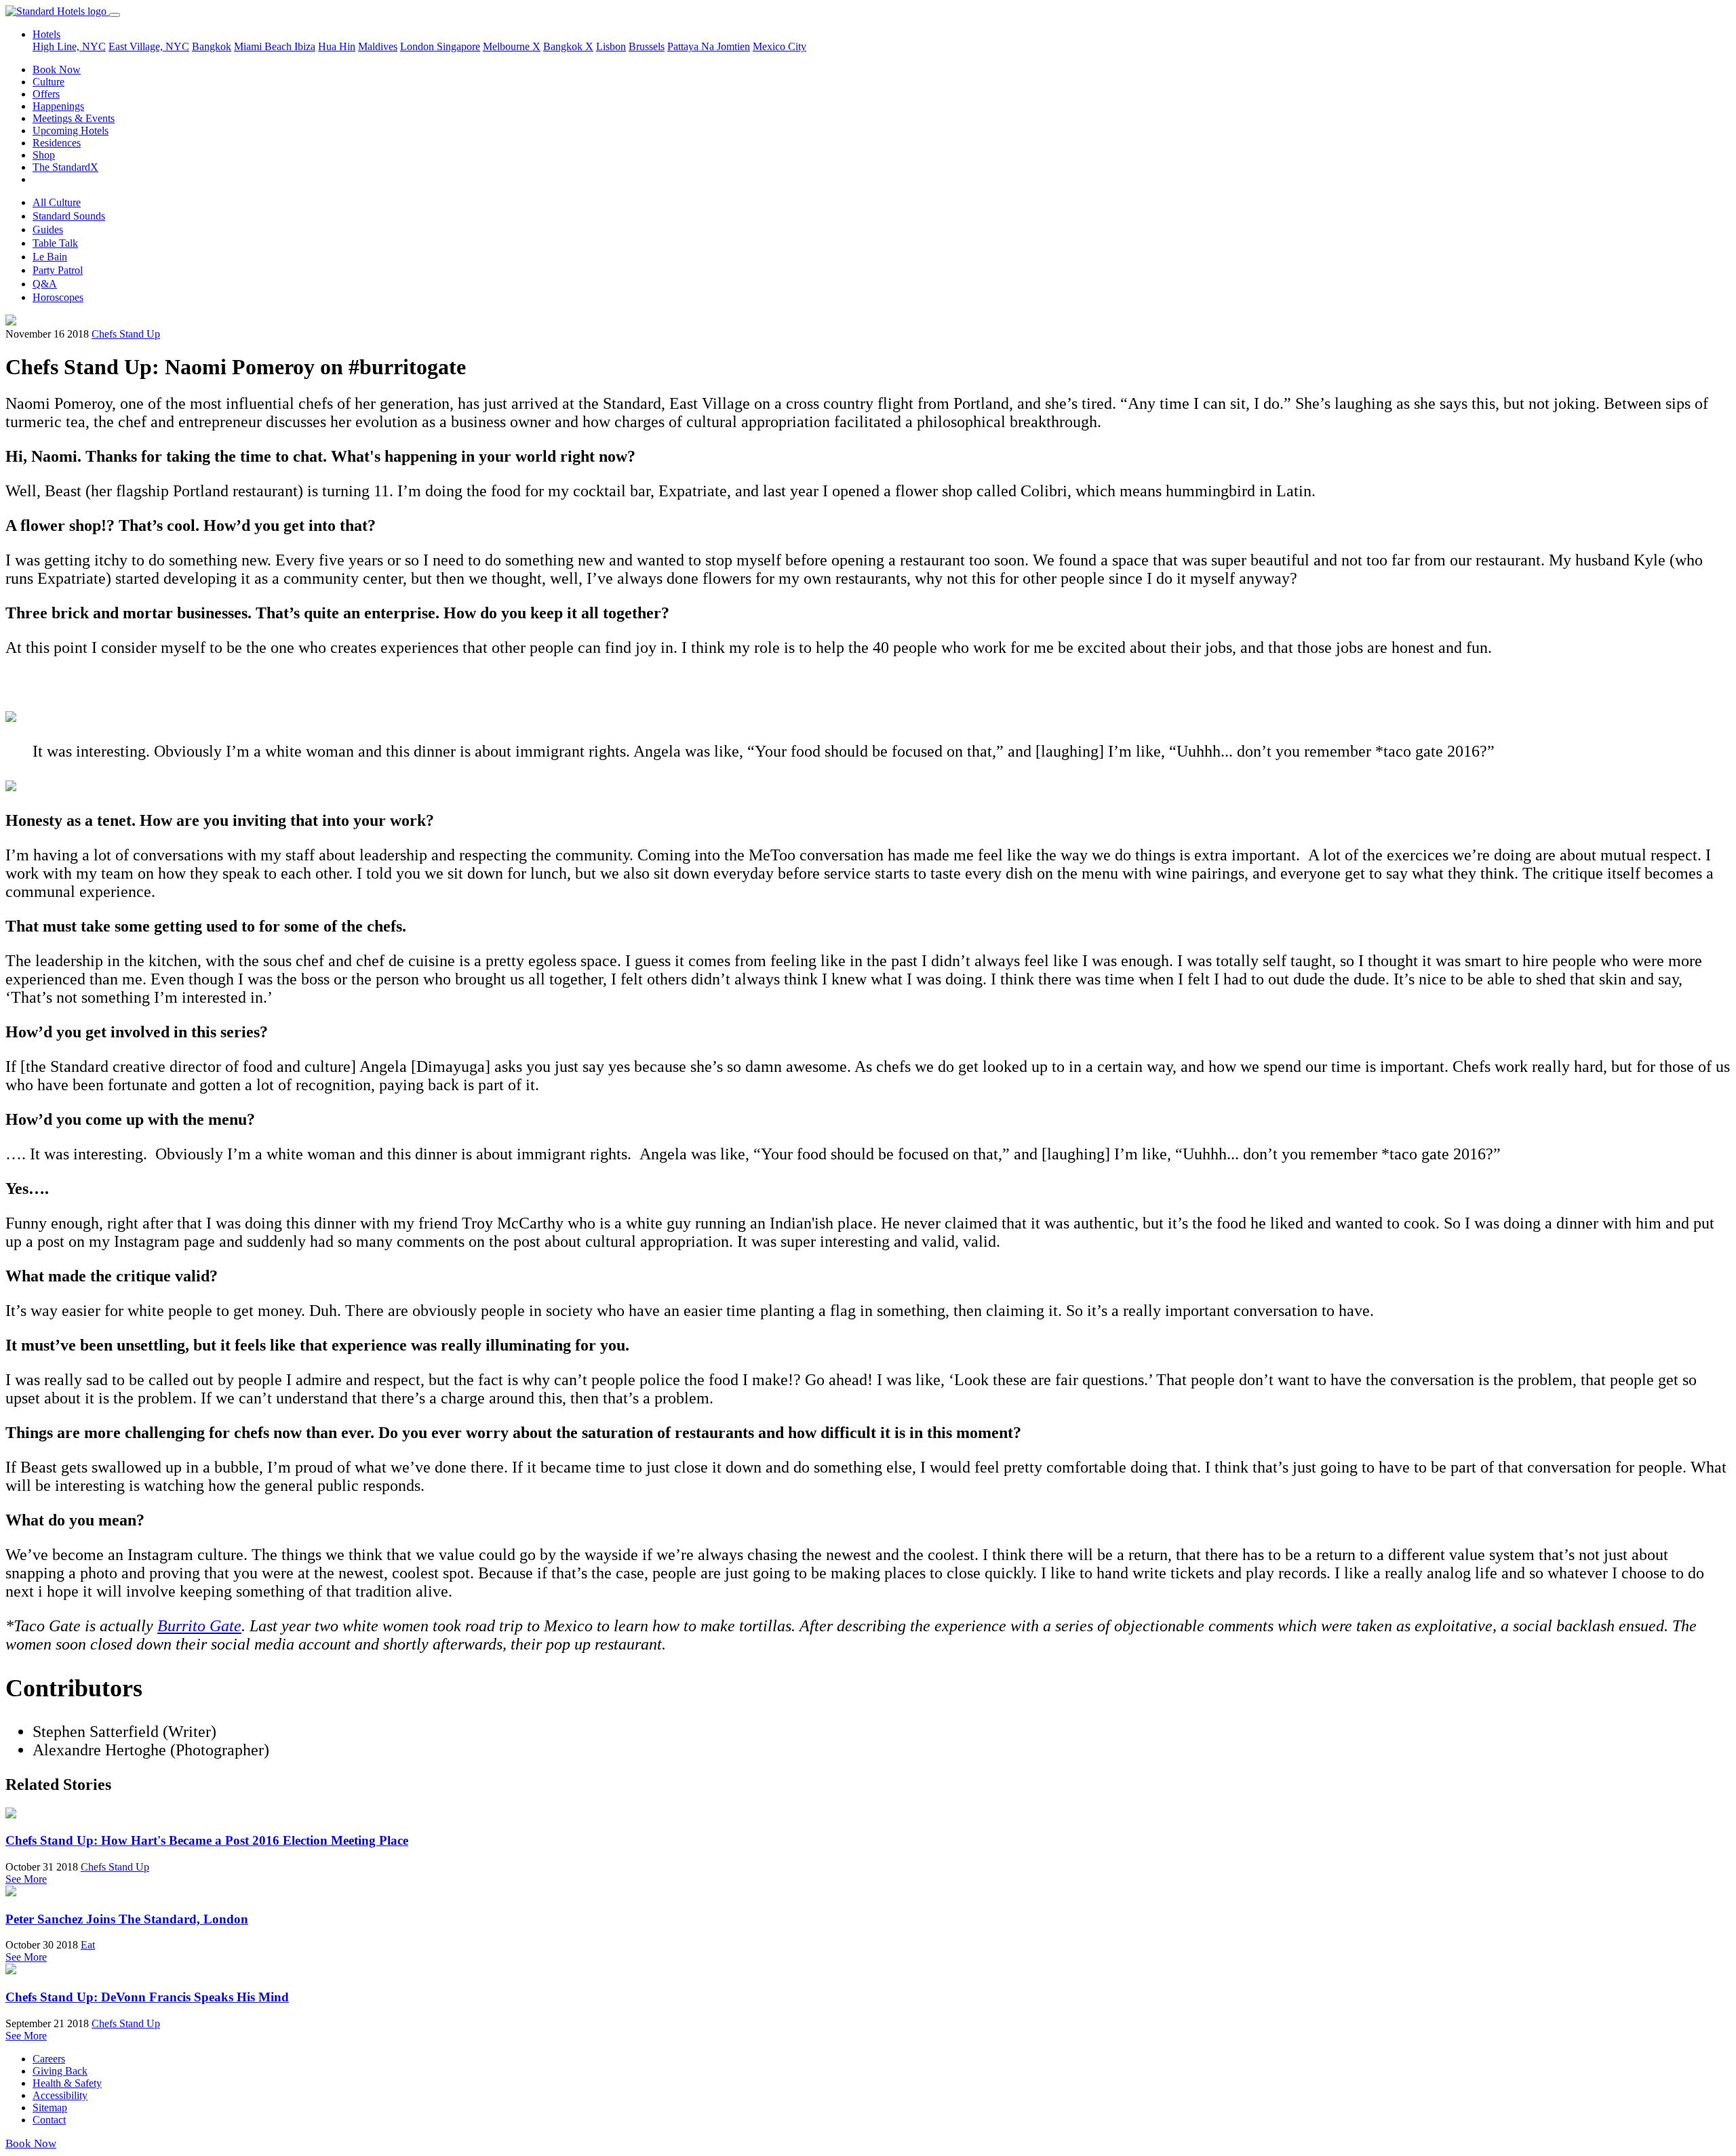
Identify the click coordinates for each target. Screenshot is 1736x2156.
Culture (48, 82)
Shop (44, 155)
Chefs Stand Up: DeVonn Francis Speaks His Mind (147, 1997)
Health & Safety (67, 2083)
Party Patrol (58, 270)
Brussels (647, 46)
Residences (57, 143)
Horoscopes (58, 297)
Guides (48, 229)
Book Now (57, 69)
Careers (49, 2059)
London (418, 46)
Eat (88, 1945)
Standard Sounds (69, 216)
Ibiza (305, 46)
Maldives (378, 46)
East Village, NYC (149, 46)
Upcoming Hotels (71, 131)
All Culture (57, 202)
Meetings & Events (74, 118)
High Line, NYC (69, 46)
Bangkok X (568, 46)
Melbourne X (512, 46)
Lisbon (611, 46)
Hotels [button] (46, 34)
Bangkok (212, 46)
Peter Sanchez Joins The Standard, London (127, 1919)
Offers (46, 94)
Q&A (45, 284)
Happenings (58, 106)
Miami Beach (264, 46)
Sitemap (50, 2108)
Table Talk (55, 243)
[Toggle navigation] (115, 15)
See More (26, 1879)
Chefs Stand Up (126, 334)
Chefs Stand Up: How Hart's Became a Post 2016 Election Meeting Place (207, 1840)
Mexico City (780, 46)
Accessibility (60, 2095)
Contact (49, 2120)
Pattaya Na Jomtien (709, 46)
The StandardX (65, 167)
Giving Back (60, 2071)
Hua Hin (337, 46)
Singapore (458, 46)
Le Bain (50, 257)
